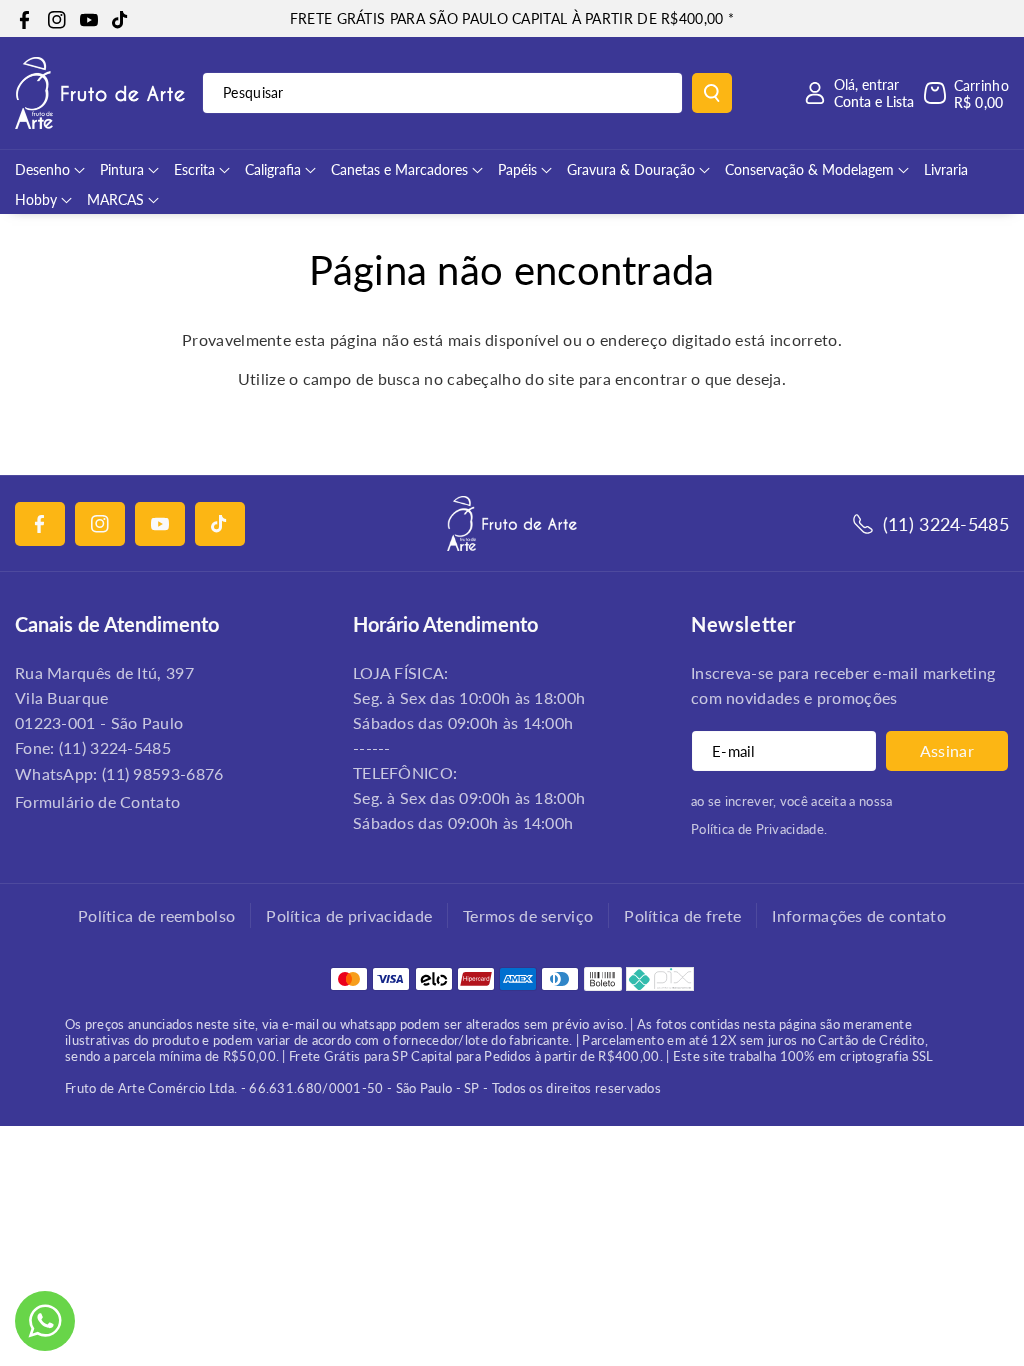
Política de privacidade (349, 915)
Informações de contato (859, 915)
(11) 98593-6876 (163, 773)
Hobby (36, 199)
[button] (966, 93)
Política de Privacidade (757, 829)
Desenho (42, 169)
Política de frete (682, 915)
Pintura (122, 169)
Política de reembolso (156, 915)
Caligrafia (273, 169)
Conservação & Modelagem (809, 169)
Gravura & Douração (631, 169)
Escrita (194, 169)
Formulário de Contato (97, 801)
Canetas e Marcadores (399, 169)
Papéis (517, 169)
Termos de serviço (528, 915)
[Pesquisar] (712, 93)
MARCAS (115, 199)
